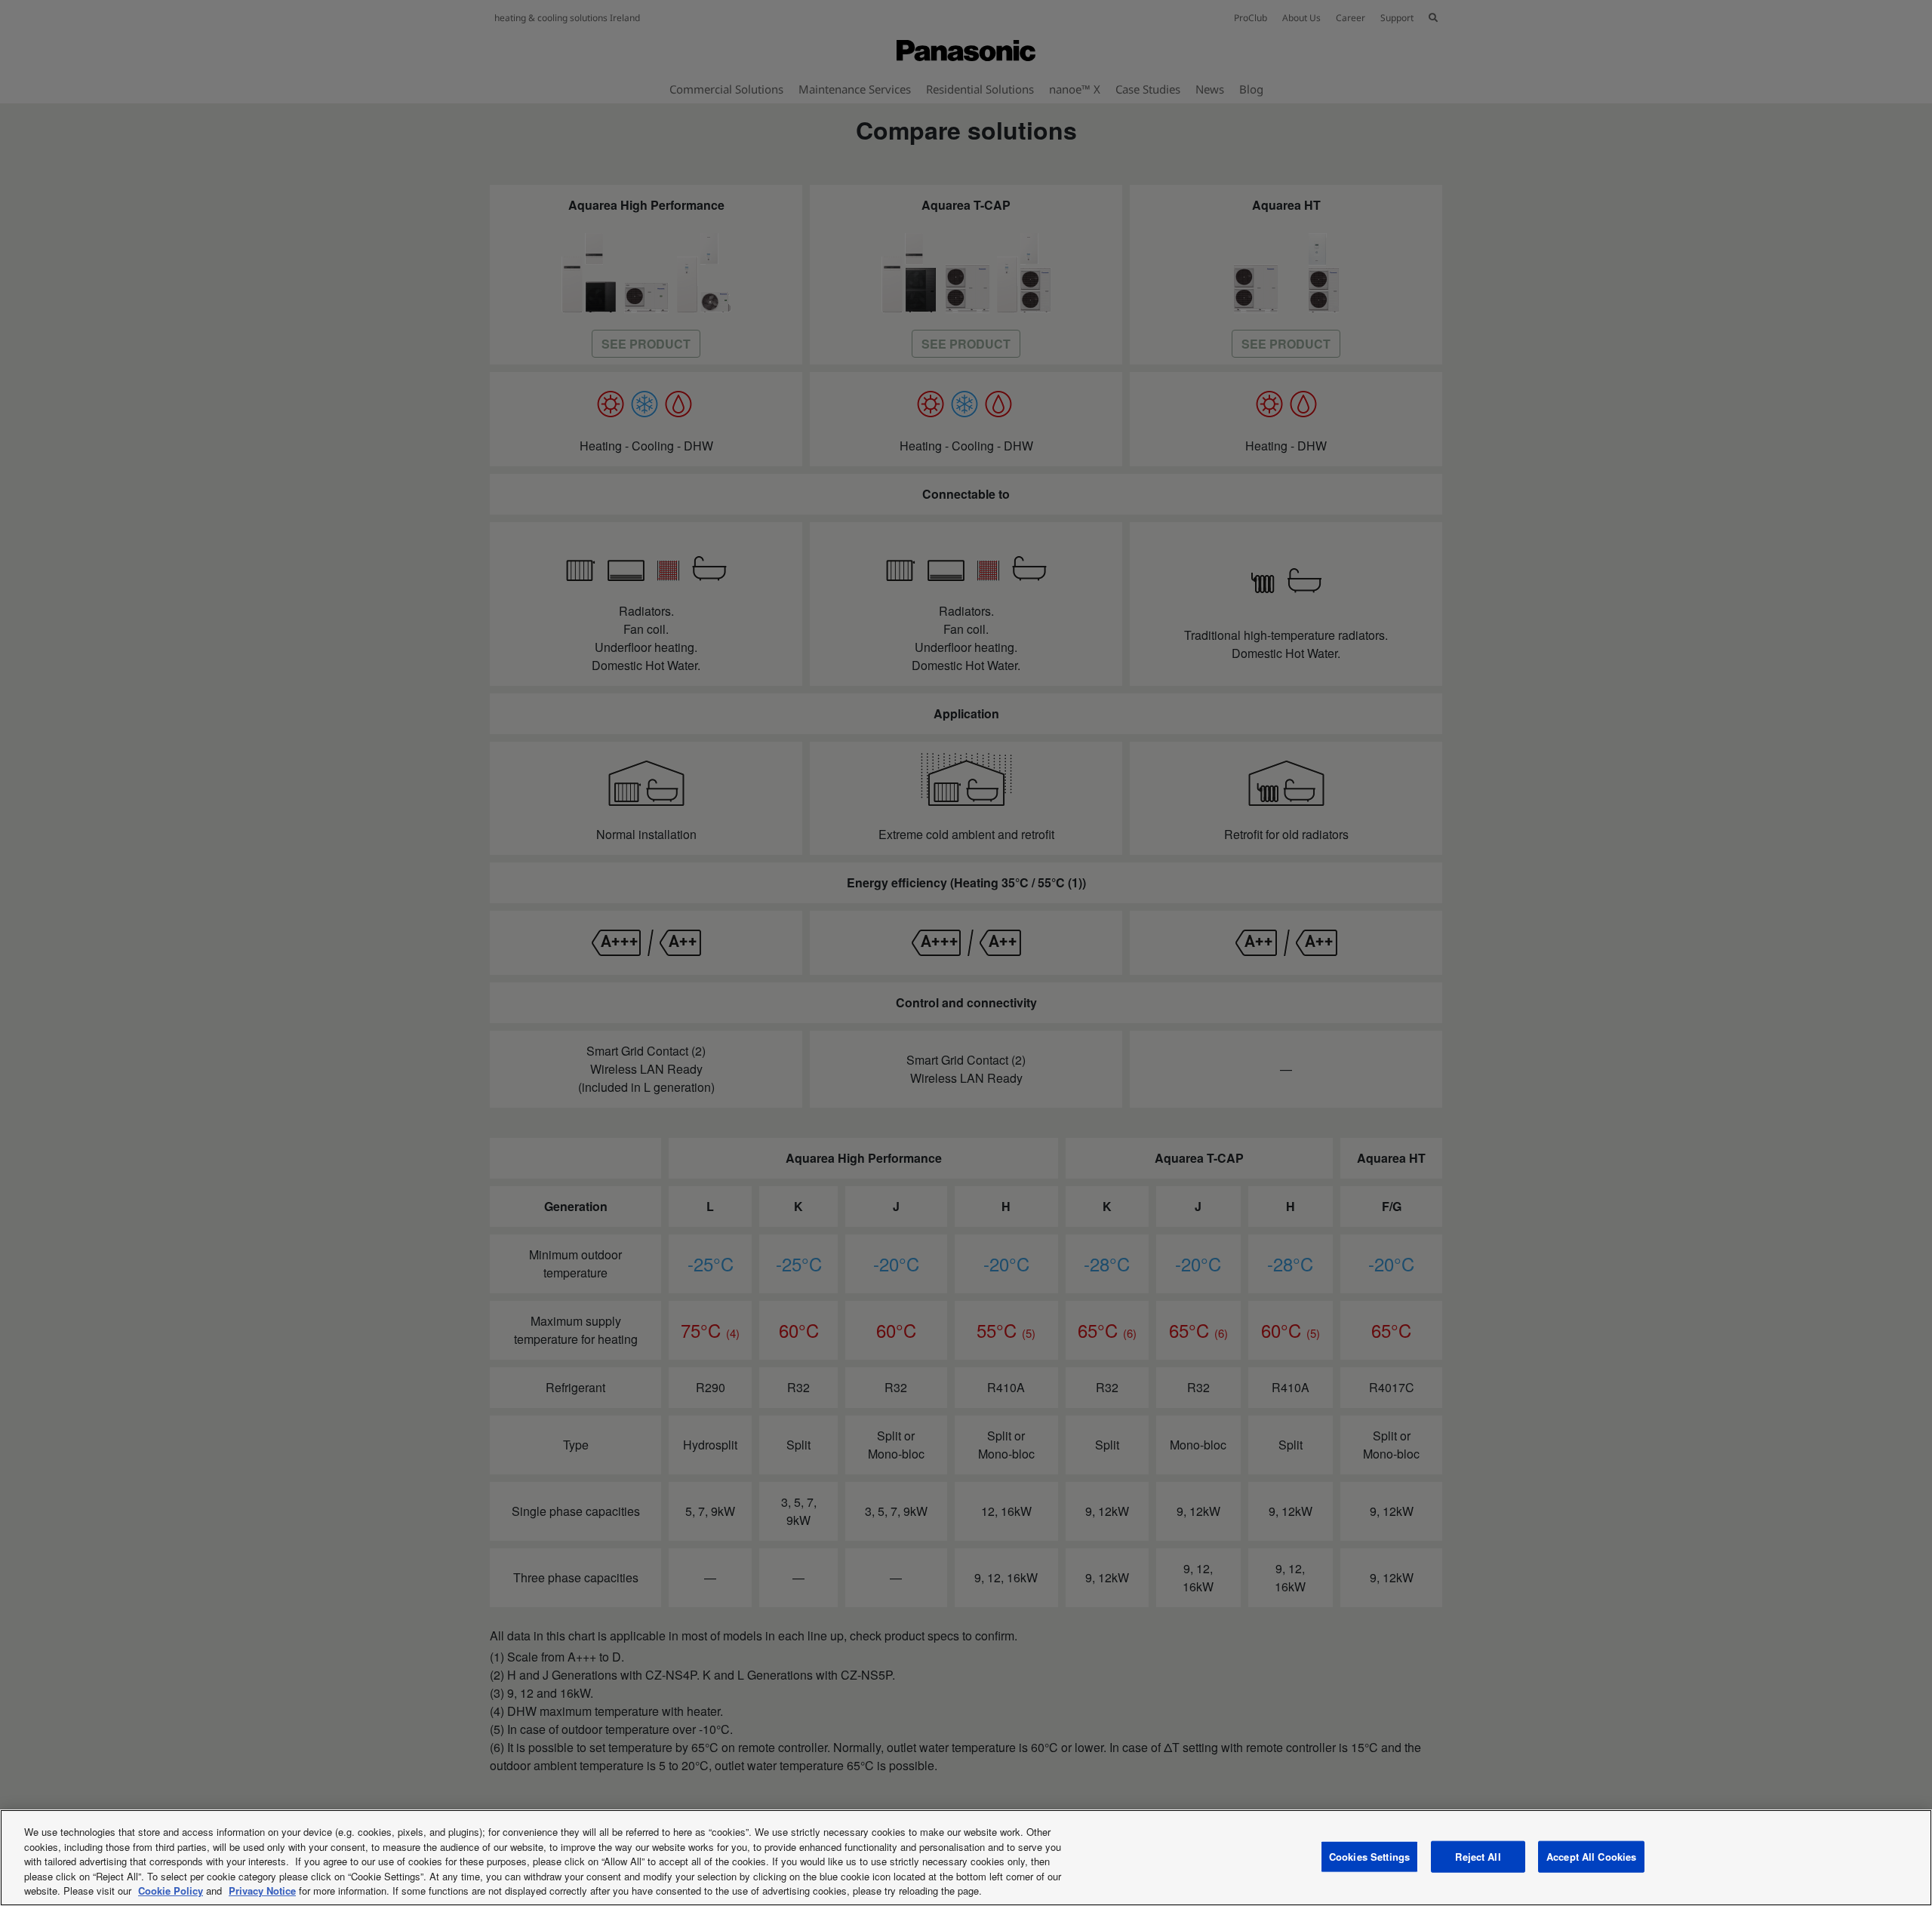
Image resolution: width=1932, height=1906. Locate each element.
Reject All (1478, 1857)
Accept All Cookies (1591, 1857)
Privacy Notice (262, 1891)
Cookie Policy (171, 1891)
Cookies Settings (1369, 1857)
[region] (966, 1858)
